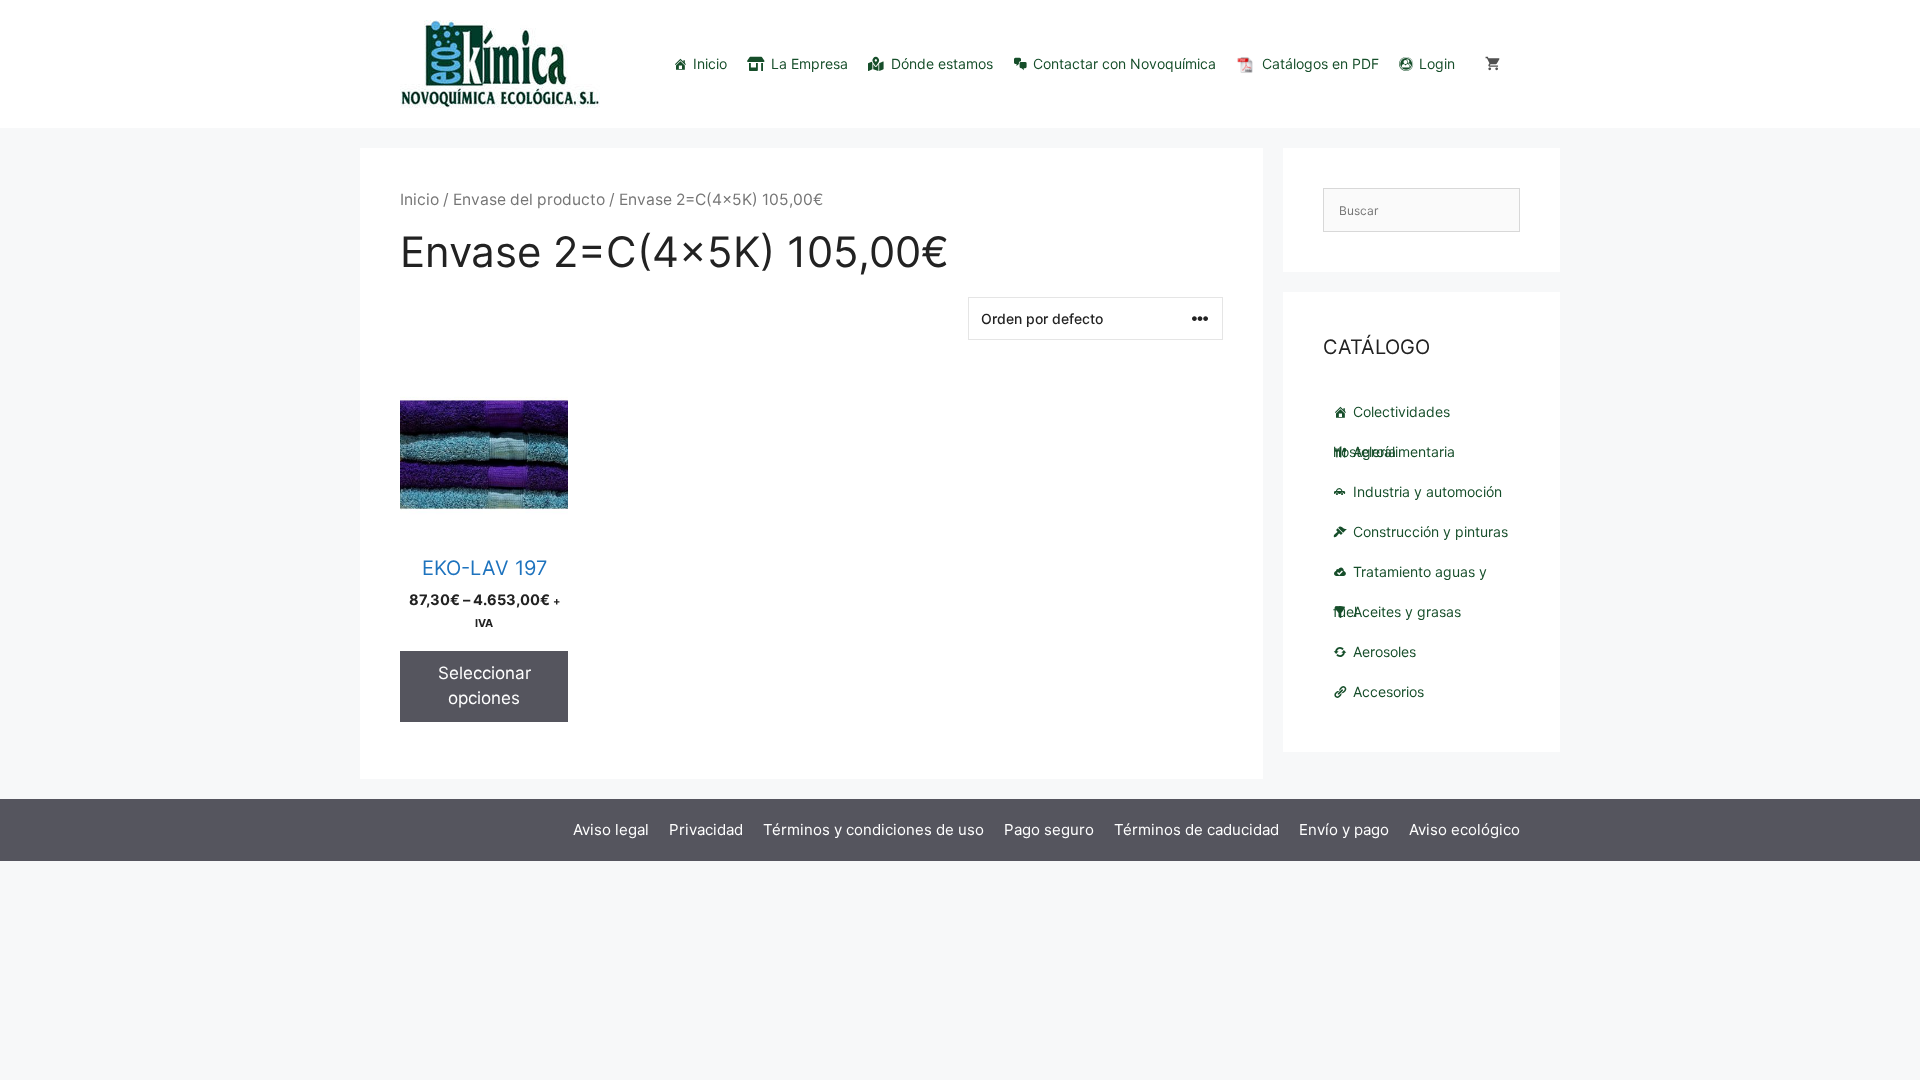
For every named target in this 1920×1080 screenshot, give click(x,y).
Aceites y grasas (1407, 611)
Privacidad (706, 829)
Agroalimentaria (1404, 451)
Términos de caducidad (1196, 829)
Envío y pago (1344, 829)
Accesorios (1388, 691)
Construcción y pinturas (1430, 531)
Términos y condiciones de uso (873, 829)
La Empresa (809, 63)
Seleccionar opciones (484, 686)
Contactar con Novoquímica (1124, 63)
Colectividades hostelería (1391, 417)
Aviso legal (611, 829)
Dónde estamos (942, 63)
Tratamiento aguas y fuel (1410, 577)
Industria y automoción (1427, 491)
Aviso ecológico (1464, 829)
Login (1437, 63)
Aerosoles (1384, 651)
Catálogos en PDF (1320, 63)
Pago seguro (1049, 829)
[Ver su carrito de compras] (1492, 64)
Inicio (710, 63)
